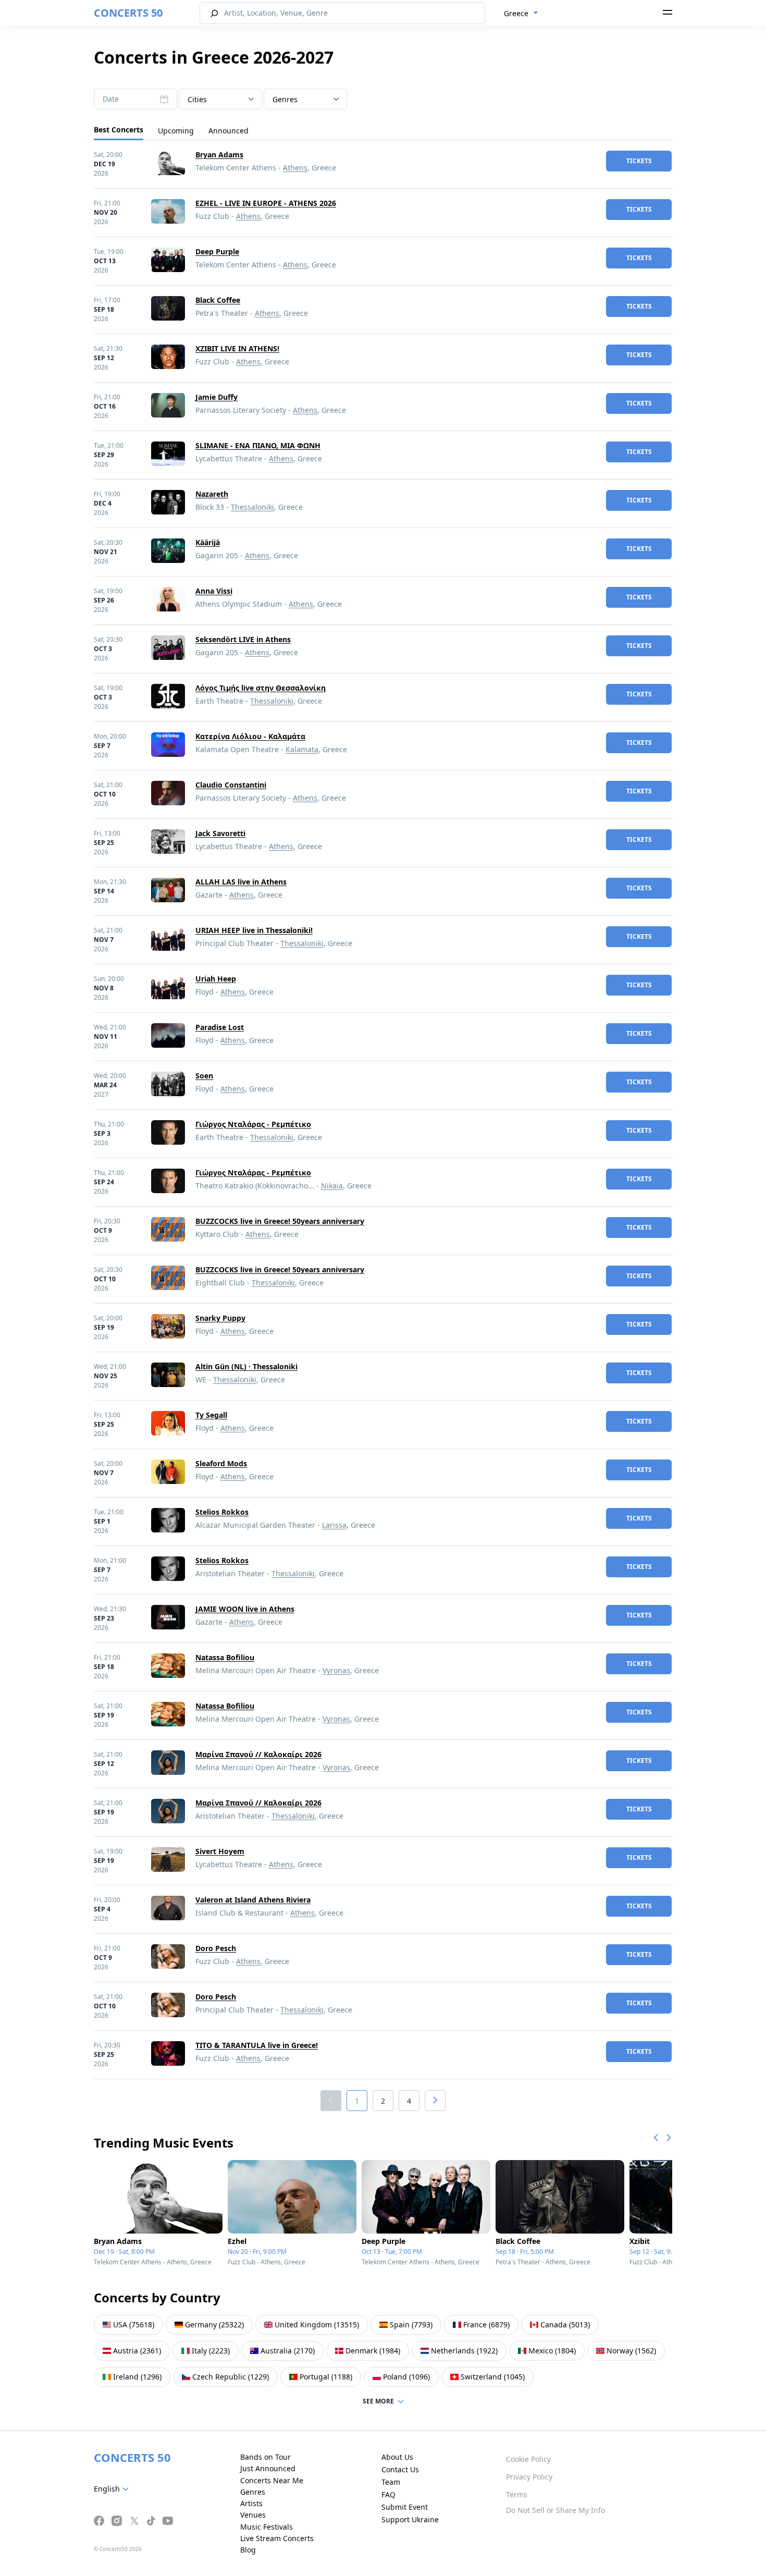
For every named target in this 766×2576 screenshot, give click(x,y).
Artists (251, 2503)
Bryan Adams (219, 155)
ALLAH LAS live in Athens (241, 882)
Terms (517, 2494)
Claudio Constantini (231, 785)
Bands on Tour (265, 2457)
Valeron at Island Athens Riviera (253, 1900)
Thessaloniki (252, 507)
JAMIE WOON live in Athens (245, 1609)
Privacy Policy (529, 2477)
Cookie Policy (528, 2459)
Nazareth (212, 494)
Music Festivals (267, 2527)
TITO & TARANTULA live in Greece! (257, 2045)
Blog (248, 2550)
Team (391, 2482)
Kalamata (302, 749)
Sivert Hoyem (220, 1851)
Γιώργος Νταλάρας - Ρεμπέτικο (253, 1124)
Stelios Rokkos (222, 1512)
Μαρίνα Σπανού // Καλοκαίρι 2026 (258, 1754)
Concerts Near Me (272, 2480)
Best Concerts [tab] (119, 130)
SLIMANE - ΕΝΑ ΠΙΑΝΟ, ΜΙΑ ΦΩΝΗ (258, 445)
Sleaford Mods (221, 1463)
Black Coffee (218, 300)
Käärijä (208, 542)
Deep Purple (217, 252)
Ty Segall (211, 1415)
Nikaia (332, 1186)
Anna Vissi (214, 591)
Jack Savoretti (220, 833)
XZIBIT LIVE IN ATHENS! (237, 348)
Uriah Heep (216, 979)
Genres (253, 2492)
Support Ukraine (410, 2519)
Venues (253, 2515)
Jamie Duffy (217, 397)
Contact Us (400, 2469)
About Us (397, 2457)
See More (378, 2401)
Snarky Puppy (220, 1318)
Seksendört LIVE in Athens (243, 639)
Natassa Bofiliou (225, 1657)
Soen (204, 1076)
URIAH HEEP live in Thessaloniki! (254, 930)
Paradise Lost (220, 1027)
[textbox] (305, 100)
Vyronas (336, 1670)
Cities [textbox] (197, 99)
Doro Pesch (216, 1948)
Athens (295, 168)
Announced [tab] (228, 131)
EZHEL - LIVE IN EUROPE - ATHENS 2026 (266, 203)
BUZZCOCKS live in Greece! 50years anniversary (280, 1221)
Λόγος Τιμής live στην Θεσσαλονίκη (261, 688)
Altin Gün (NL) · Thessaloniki (246, 1366)
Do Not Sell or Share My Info (555, 2510)
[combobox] (521, 14)
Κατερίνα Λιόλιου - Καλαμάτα (250, 736)
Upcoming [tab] (176, 131)
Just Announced (268, 2468)
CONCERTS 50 (128, 13)
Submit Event (405, 2507)
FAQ (388, 2494)
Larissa (334, 1525)
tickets (639, 161)
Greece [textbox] (516, 13)
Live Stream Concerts (277, 2538)
